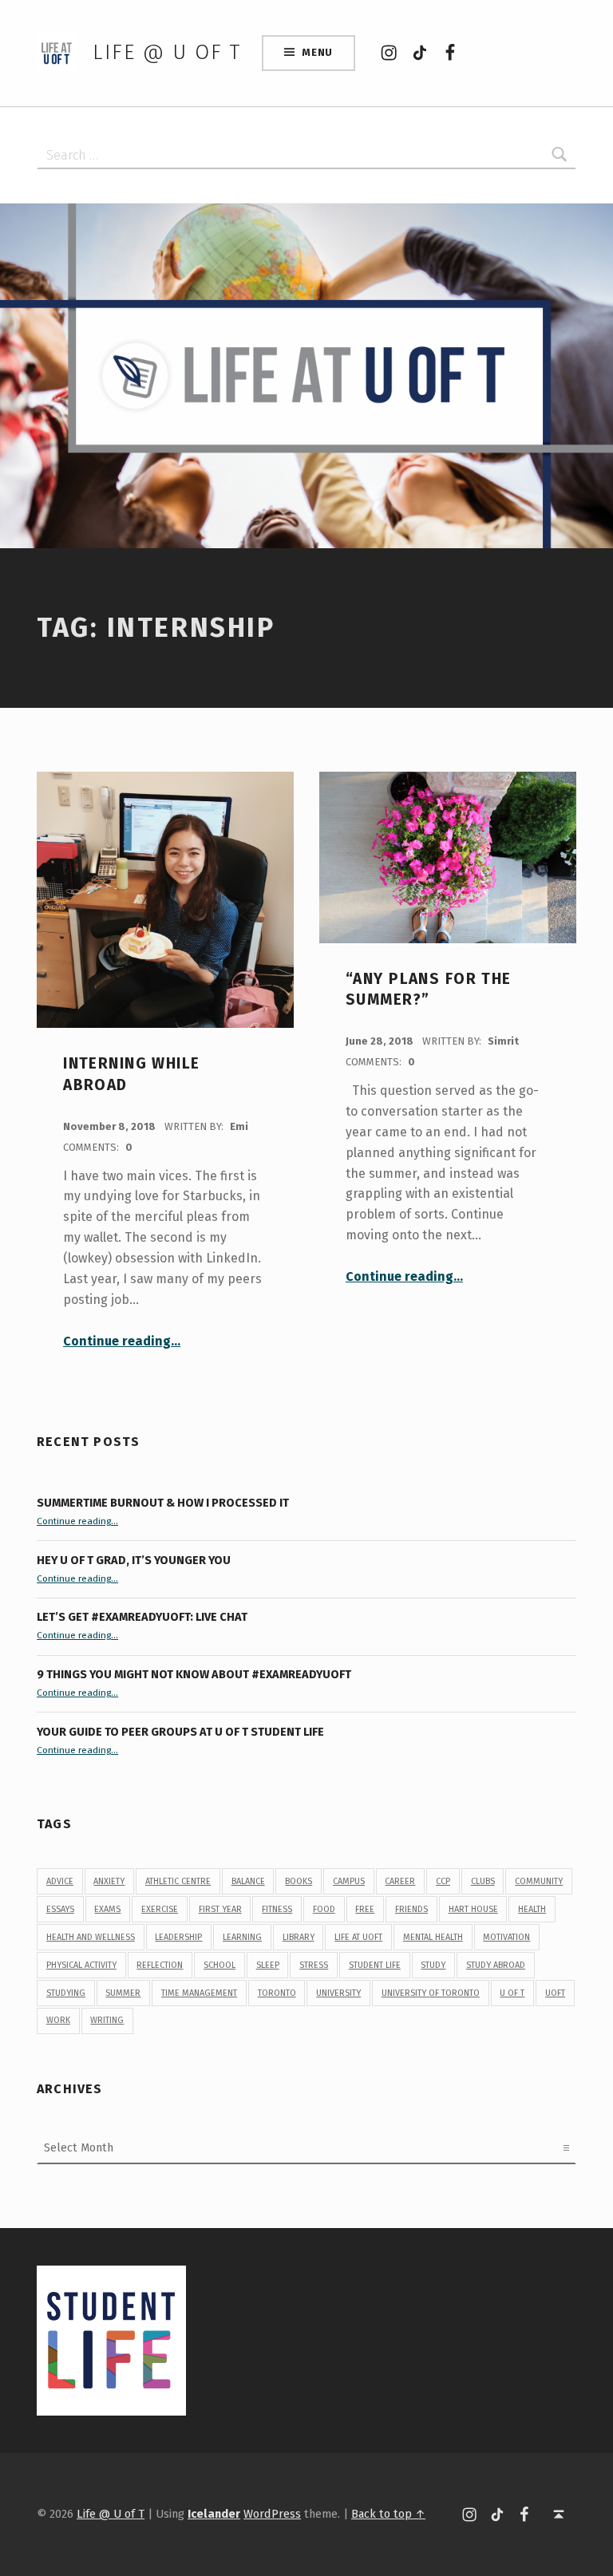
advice (60, 1881)
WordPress (272, 2514)
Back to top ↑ (388, 2514)
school (219, 1965)
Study (433, 1965)
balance (248, 1881)
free (365, 1909)
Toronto (277, 1993)
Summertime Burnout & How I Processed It (163, 1503)
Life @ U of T (167, 52)
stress (314, 1965)
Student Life (375, 1965)
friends (411, 1909)
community (539, 1881)
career (400, 1881)
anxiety (109, 1881)
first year (220, 1909)
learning (242, 1937)
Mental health (433, 1937)
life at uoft (358, 1937)
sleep (268, 1965)
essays (60, 1909)
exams (107, 1909)
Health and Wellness (91, 1937)
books (299, 1881)
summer (123, 1993)
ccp (443, 1881)
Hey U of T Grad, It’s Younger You (135, 1560)
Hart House (473, 1909)
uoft (555, 1993)
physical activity (81, 1965)
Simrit (503, 1041)
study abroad (496, 1965)
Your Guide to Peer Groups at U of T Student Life (180, 1732)
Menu (317, 52)
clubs (483, 1881)
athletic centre (178, 1881)
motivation (506, 1937)
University (338, 1993)
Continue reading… (122, 1341)
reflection (160, 1965)
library (299, 1937)
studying (66, 1993)
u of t (512, 1993)
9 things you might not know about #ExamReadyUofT (194, 1674)
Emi (239, 1126)
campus (349, 1881)
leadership (178, 1937)
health (532, 1909)
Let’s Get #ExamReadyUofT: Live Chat (142, 1617)
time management (199, 1993)
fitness (277, 1909)
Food (324, 1909)
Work (58, 2020)
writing (107, 2020)
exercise (160, 1909)
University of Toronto (431, 1993)
